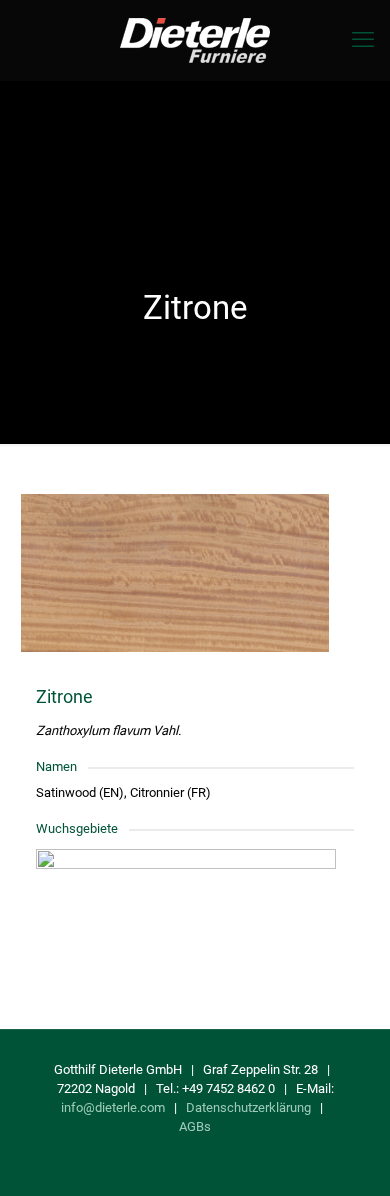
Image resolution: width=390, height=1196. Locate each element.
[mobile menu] (363, 40)
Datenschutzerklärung (248, 1107)
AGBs (195, 1126)
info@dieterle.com (113, 1107)
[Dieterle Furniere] (195, 40)
